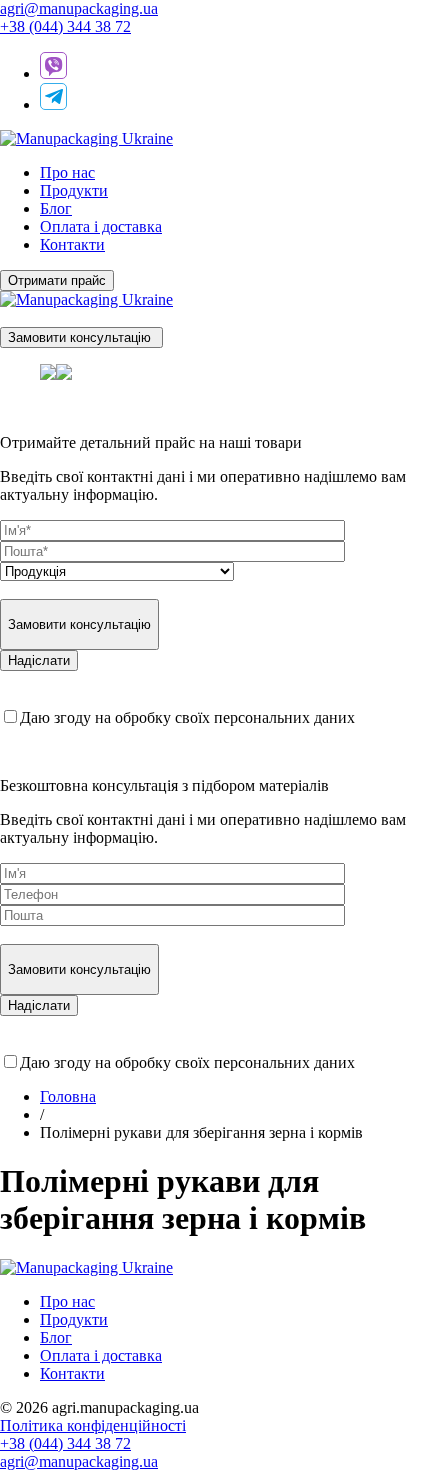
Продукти (74, 190)
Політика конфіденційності (93, 1425)
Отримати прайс (57, 280)
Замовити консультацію (81, 337)
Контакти (72, 244)
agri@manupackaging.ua (79, 8)
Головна (68, 1096)
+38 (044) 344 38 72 (65, 26)
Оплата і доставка (101, 226)
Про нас (67, 172)
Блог (56, 208)
